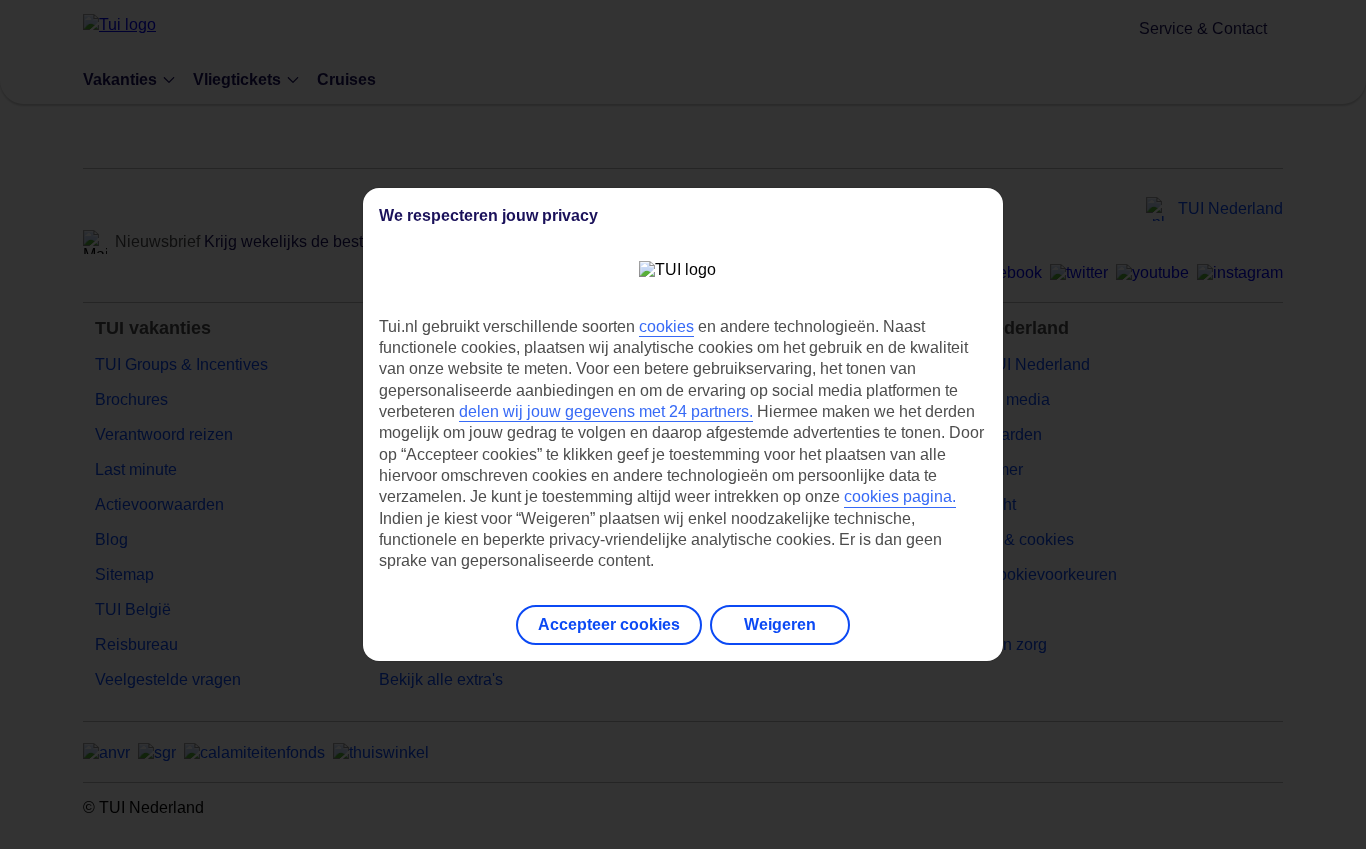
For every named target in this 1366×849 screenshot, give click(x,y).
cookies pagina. (900, 496)
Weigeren (780, 624)
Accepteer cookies (609, 624)
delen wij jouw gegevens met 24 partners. (606, 411)
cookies (666, 326)
